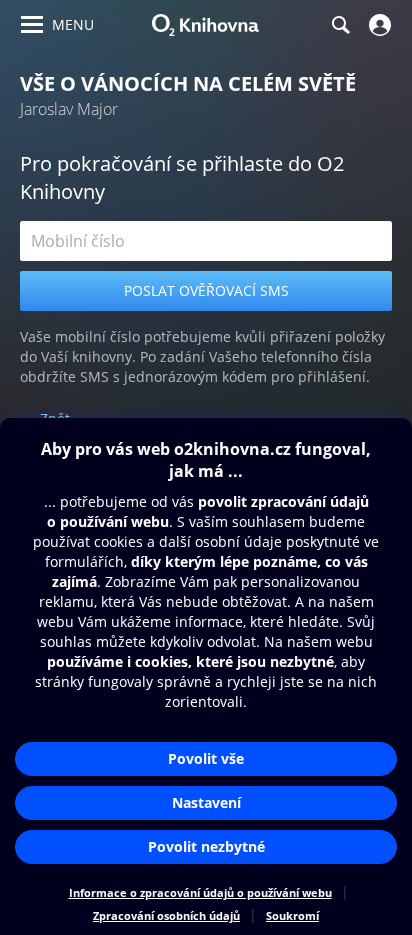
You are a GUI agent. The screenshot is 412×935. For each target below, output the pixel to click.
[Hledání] (340, 25)
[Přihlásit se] (377, 25)
